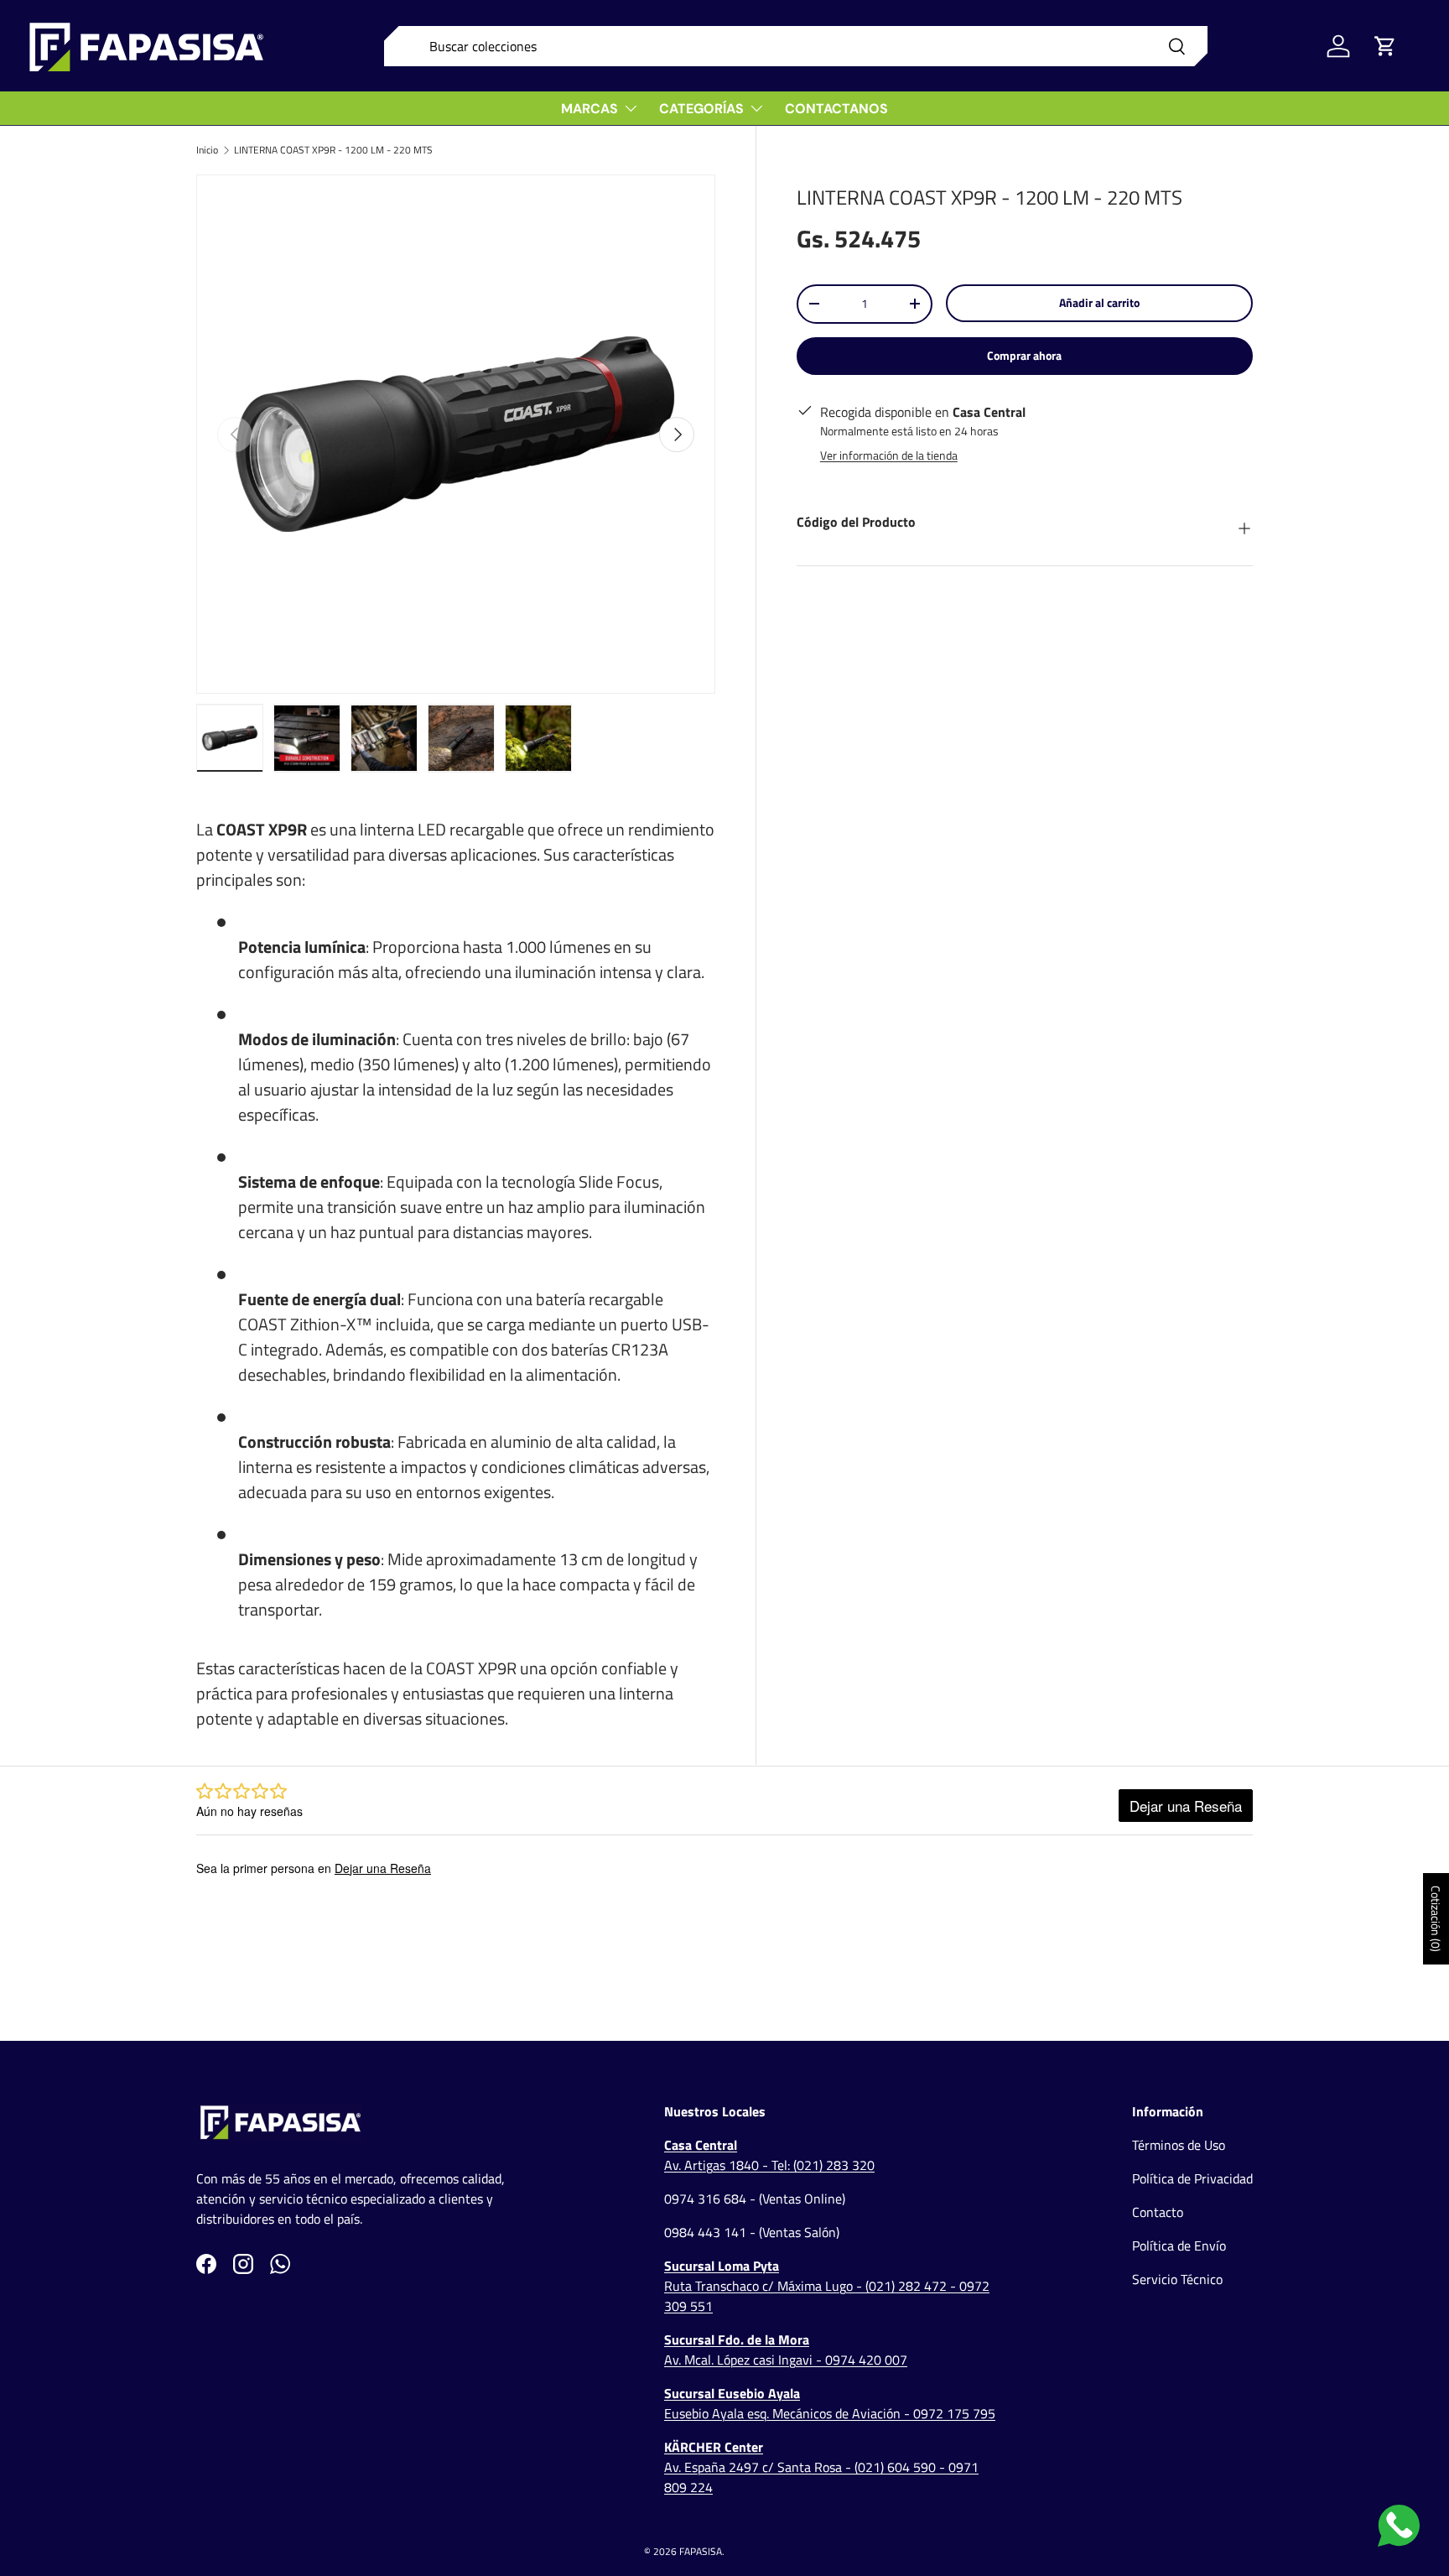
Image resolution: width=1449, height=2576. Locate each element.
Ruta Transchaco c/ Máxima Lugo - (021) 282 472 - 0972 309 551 (827, 2286)
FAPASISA (701, 2551)
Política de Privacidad (1192, 2178)
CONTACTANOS (836, 109)
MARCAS (589, 109)
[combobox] (796, 46)
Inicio (207, 150)
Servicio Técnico (1177, 2279)
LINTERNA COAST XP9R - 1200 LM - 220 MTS (333, 150)
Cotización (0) (1436, 1919)
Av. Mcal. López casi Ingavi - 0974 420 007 (786, 2350)
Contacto (1158, 2212)
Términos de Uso (1179, 2145)
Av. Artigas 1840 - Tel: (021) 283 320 (769, 2155)
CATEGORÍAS (701, 109)
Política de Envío (1179, 2246)
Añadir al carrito (1099, 302)
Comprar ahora (1024, 355)
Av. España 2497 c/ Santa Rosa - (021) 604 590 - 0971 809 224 (821, 2467)
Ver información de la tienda (889, 455)
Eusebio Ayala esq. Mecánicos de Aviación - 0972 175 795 (830, 2403)
